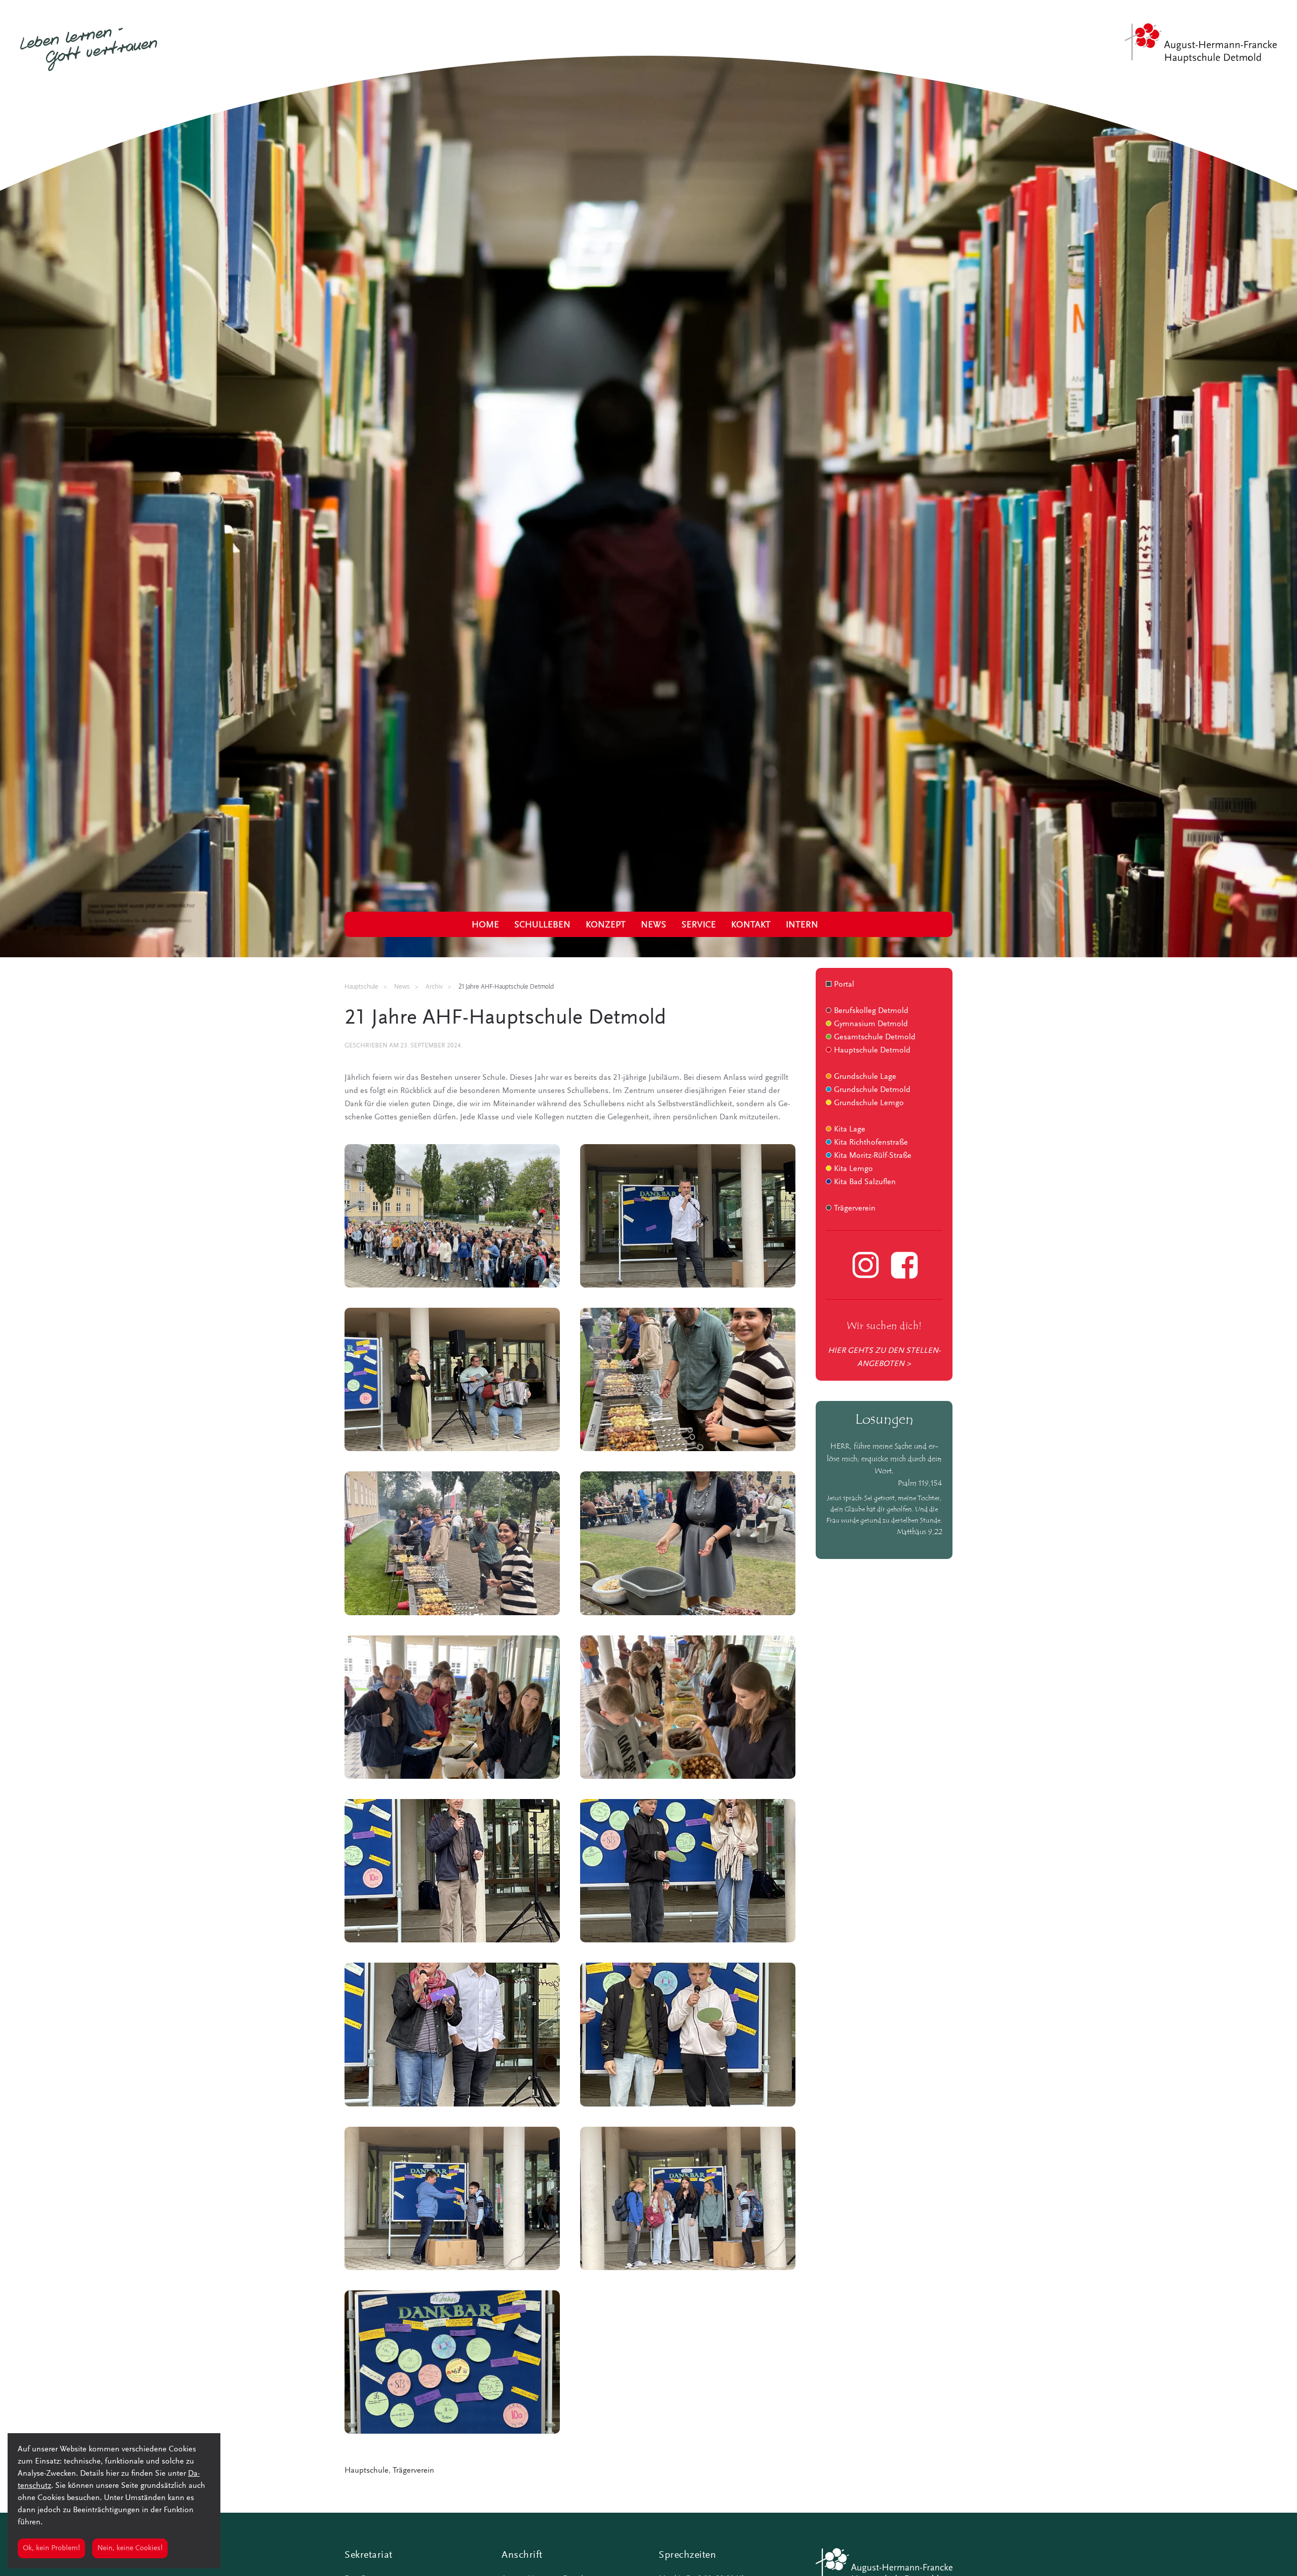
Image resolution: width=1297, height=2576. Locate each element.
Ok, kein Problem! (51, 2548)
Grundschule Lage (865, 1077)
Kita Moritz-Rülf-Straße (873, 1156)
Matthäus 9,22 (920, 1532)
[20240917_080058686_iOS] (688, 1379)
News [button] (654, 925)
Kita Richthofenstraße (871, 1143)
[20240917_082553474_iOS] (452, 1379)
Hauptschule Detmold (872, 1050)
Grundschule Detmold (872, 1090)
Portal (844, 985)
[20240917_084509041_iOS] (688, 1543)
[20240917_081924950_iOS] (688, 1871)
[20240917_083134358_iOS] (688, 1707)
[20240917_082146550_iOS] (452, 1871)
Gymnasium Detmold (871, 1024)
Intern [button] (802, 925)
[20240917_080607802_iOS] (452, 2198)
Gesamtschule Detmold (875, 1037)
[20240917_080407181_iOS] (688, 2198)
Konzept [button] (606, 925)
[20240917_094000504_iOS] (452, 2362)
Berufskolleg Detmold (871, 1011)
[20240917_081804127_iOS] (452, 2034)
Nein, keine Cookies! (130, 2548)
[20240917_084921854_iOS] (452, 1707)
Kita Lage (850, 1129)
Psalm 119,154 (920, 1484)
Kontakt (751, 925)
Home (485, 925)
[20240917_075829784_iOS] (452, 1216)
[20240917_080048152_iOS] (452, 1543)
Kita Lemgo (853, 1169)
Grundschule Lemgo (869, 1103)
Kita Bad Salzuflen (865, 1182)
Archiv (434, 986)
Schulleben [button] (542, 925)
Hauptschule (367, 2471)
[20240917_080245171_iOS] (688, 1216)
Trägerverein (413, 2471)
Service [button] (699, 925)
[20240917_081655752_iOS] (688, 2034)
